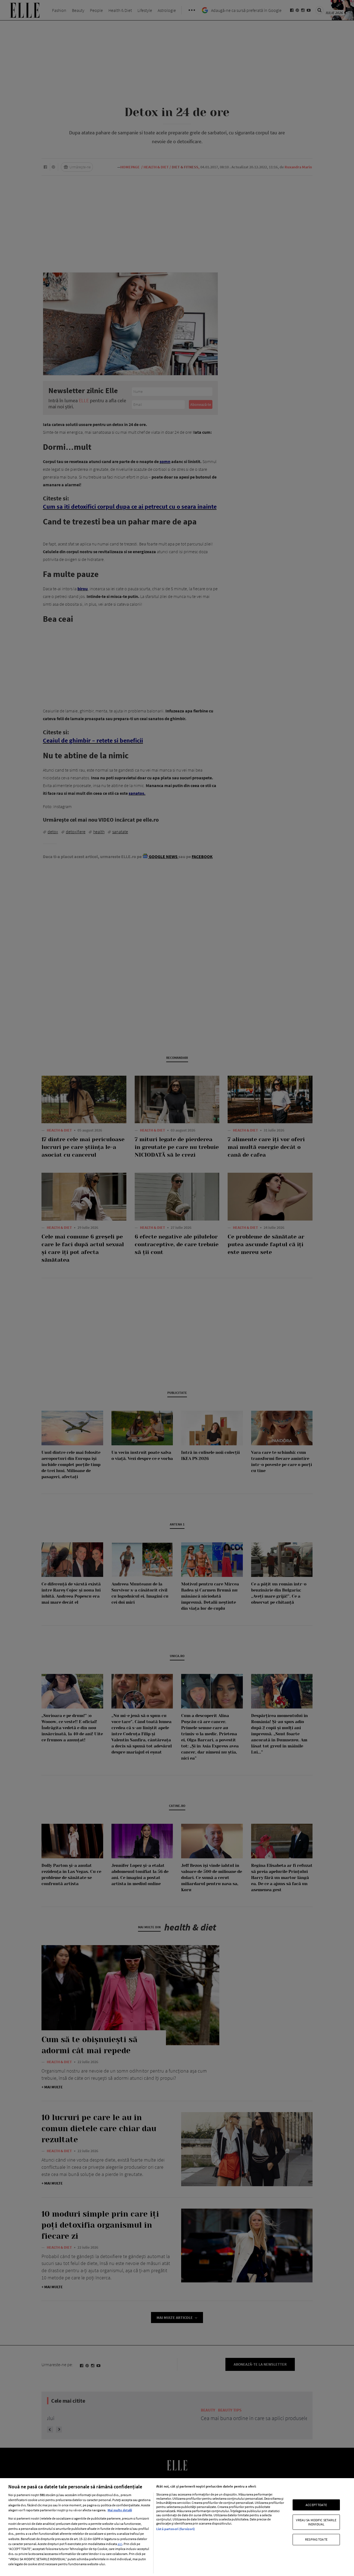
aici (120, 2544)
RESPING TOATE (316, 2539)
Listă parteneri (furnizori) (175, 2529)
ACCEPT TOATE (316, 2505)
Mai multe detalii (120, 2510)
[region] (177, 2527)
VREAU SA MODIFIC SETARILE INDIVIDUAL (316, 2522)
